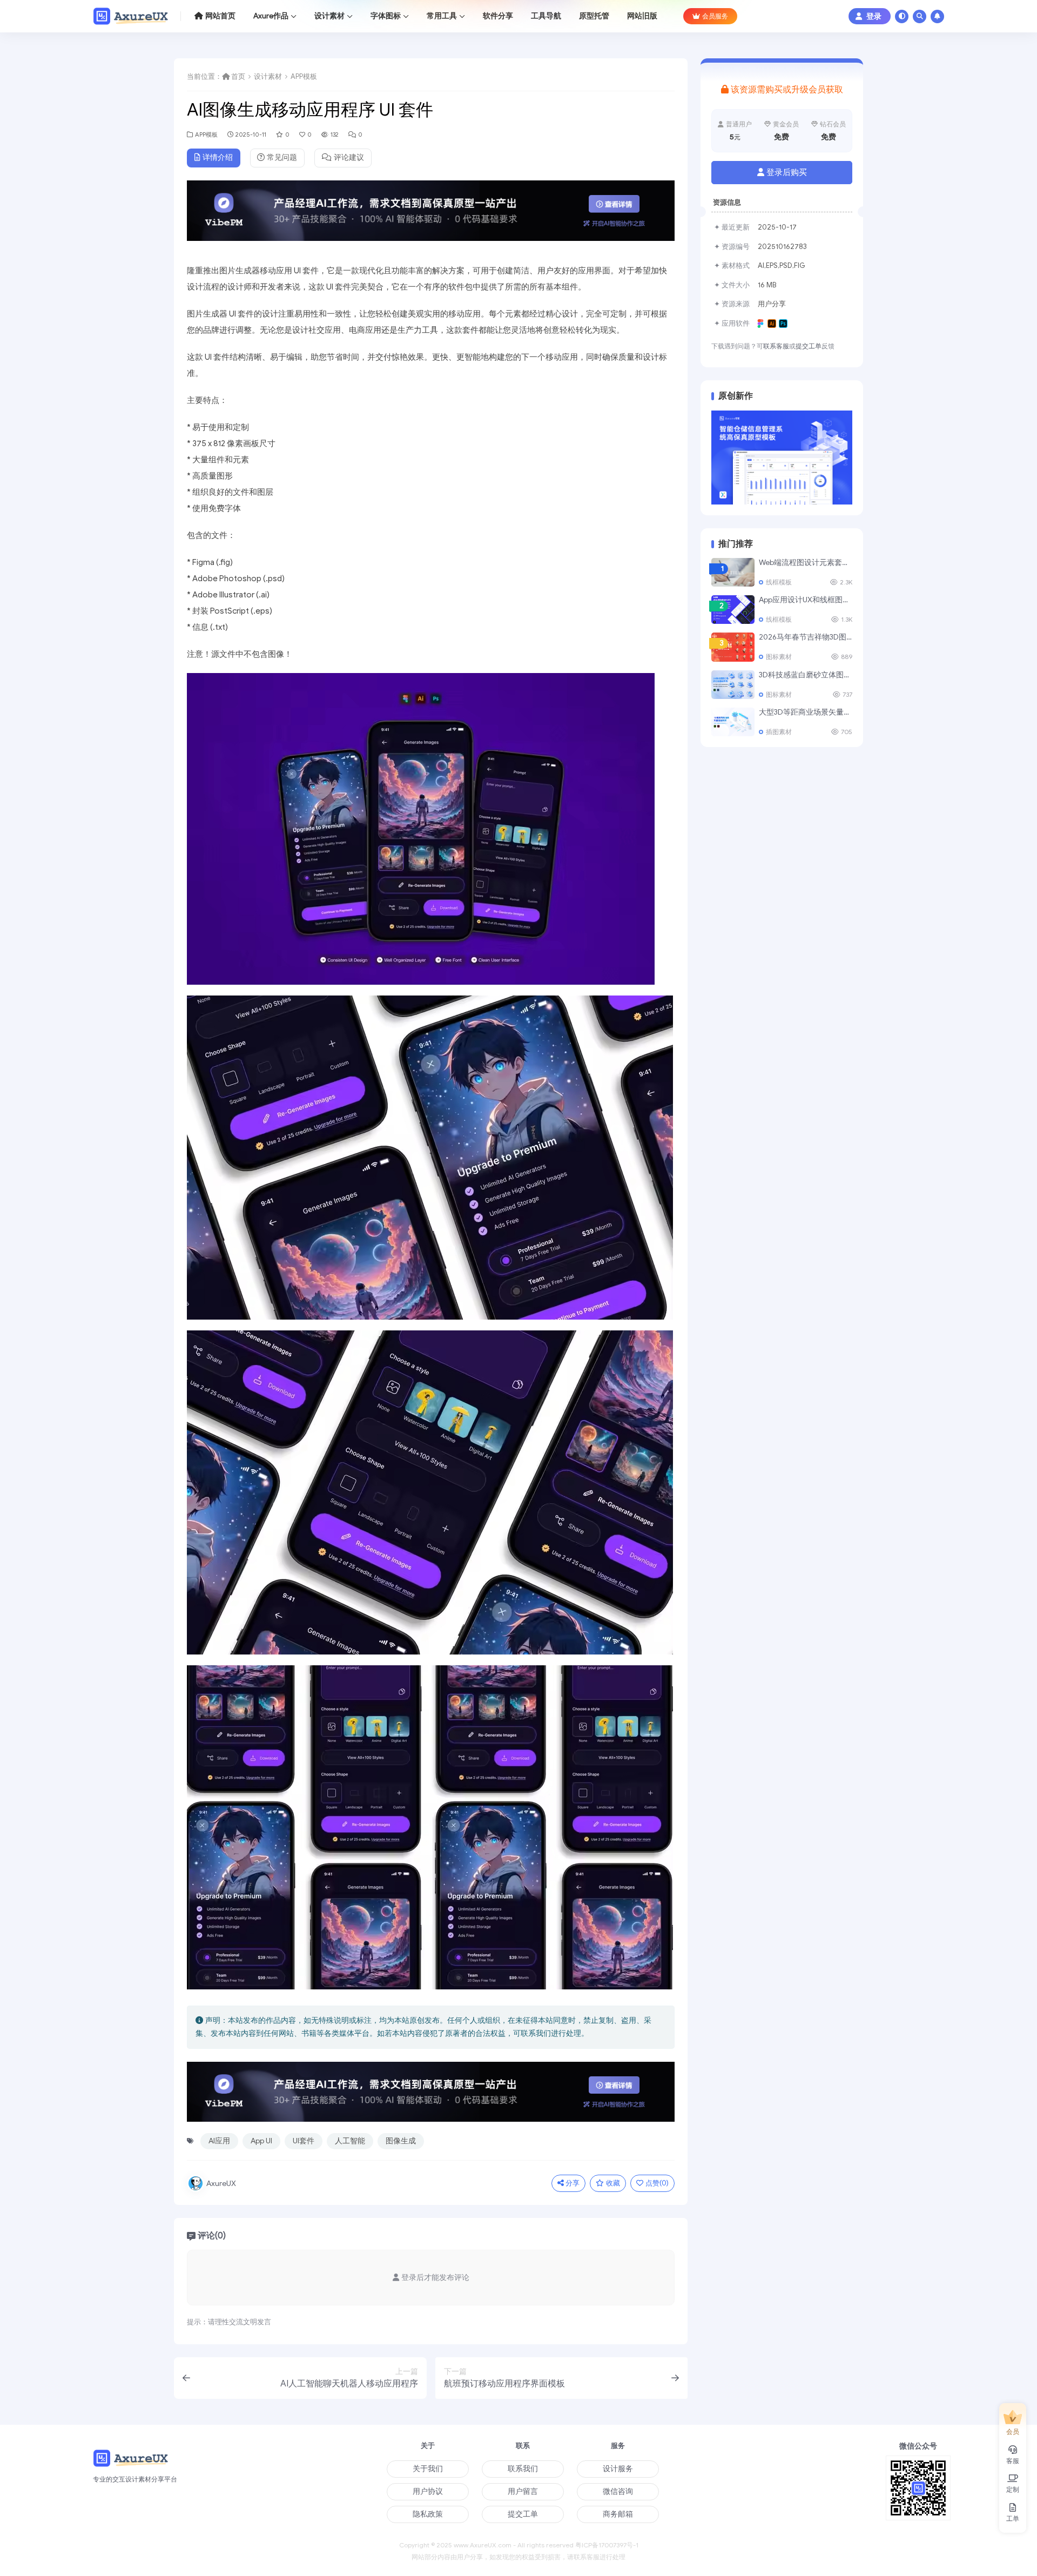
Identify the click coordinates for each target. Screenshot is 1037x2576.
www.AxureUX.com (483, 2545)
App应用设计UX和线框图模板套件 (816, 600)
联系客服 (776, 346)
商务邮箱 (618, 2514)
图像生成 (401, 2141)
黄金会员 (786, 124)
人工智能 (350, 2141)
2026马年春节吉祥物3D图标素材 (814, 637)
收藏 (613, 2183)
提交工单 (809, 346)
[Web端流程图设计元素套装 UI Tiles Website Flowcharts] (733, 572)
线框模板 (779, 582)
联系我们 (523, 2469)
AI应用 (219, 2141)
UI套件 (304, 2141)
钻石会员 (833, 124)
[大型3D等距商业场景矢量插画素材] (733, 722)
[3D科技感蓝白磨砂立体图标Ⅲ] (733, 685)
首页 (238, 77)
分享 (573, 2183)
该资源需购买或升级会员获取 (787, 90)
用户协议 (428, 2491)
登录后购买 (787, 172)
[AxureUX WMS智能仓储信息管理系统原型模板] (782, 457)
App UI (261, 2141)
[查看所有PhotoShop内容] (785, 324)
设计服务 (618, 2469)
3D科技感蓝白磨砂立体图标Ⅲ (809, 675)
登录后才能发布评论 (435, 2278)
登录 (874, 16)
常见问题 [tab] (282, 157)
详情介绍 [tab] (218, 157)
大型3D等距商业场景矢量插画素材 (816, 712)
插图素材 (779, 732)
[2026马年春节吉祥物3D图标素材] (733, 647)
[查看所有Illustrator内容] (773, 324)
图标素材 (779, 657)
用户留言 (523, 2491)
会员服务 (715, 16)
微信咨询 (618, 2491)
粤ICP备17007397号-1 (607, 2545)
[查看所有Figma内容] (762, 324)
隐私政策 (428, 2514)
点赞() (657, 2183)
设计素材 (268, 77)
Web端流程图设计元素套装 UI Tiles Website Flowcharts (851, 563)
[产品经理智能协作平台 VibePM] (431, 215)
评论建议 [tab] (349, 157)
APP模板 (304, 77)
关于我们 (428, 2469)
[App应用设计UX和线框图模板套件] (733, 610)
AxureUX (221, 2184)
